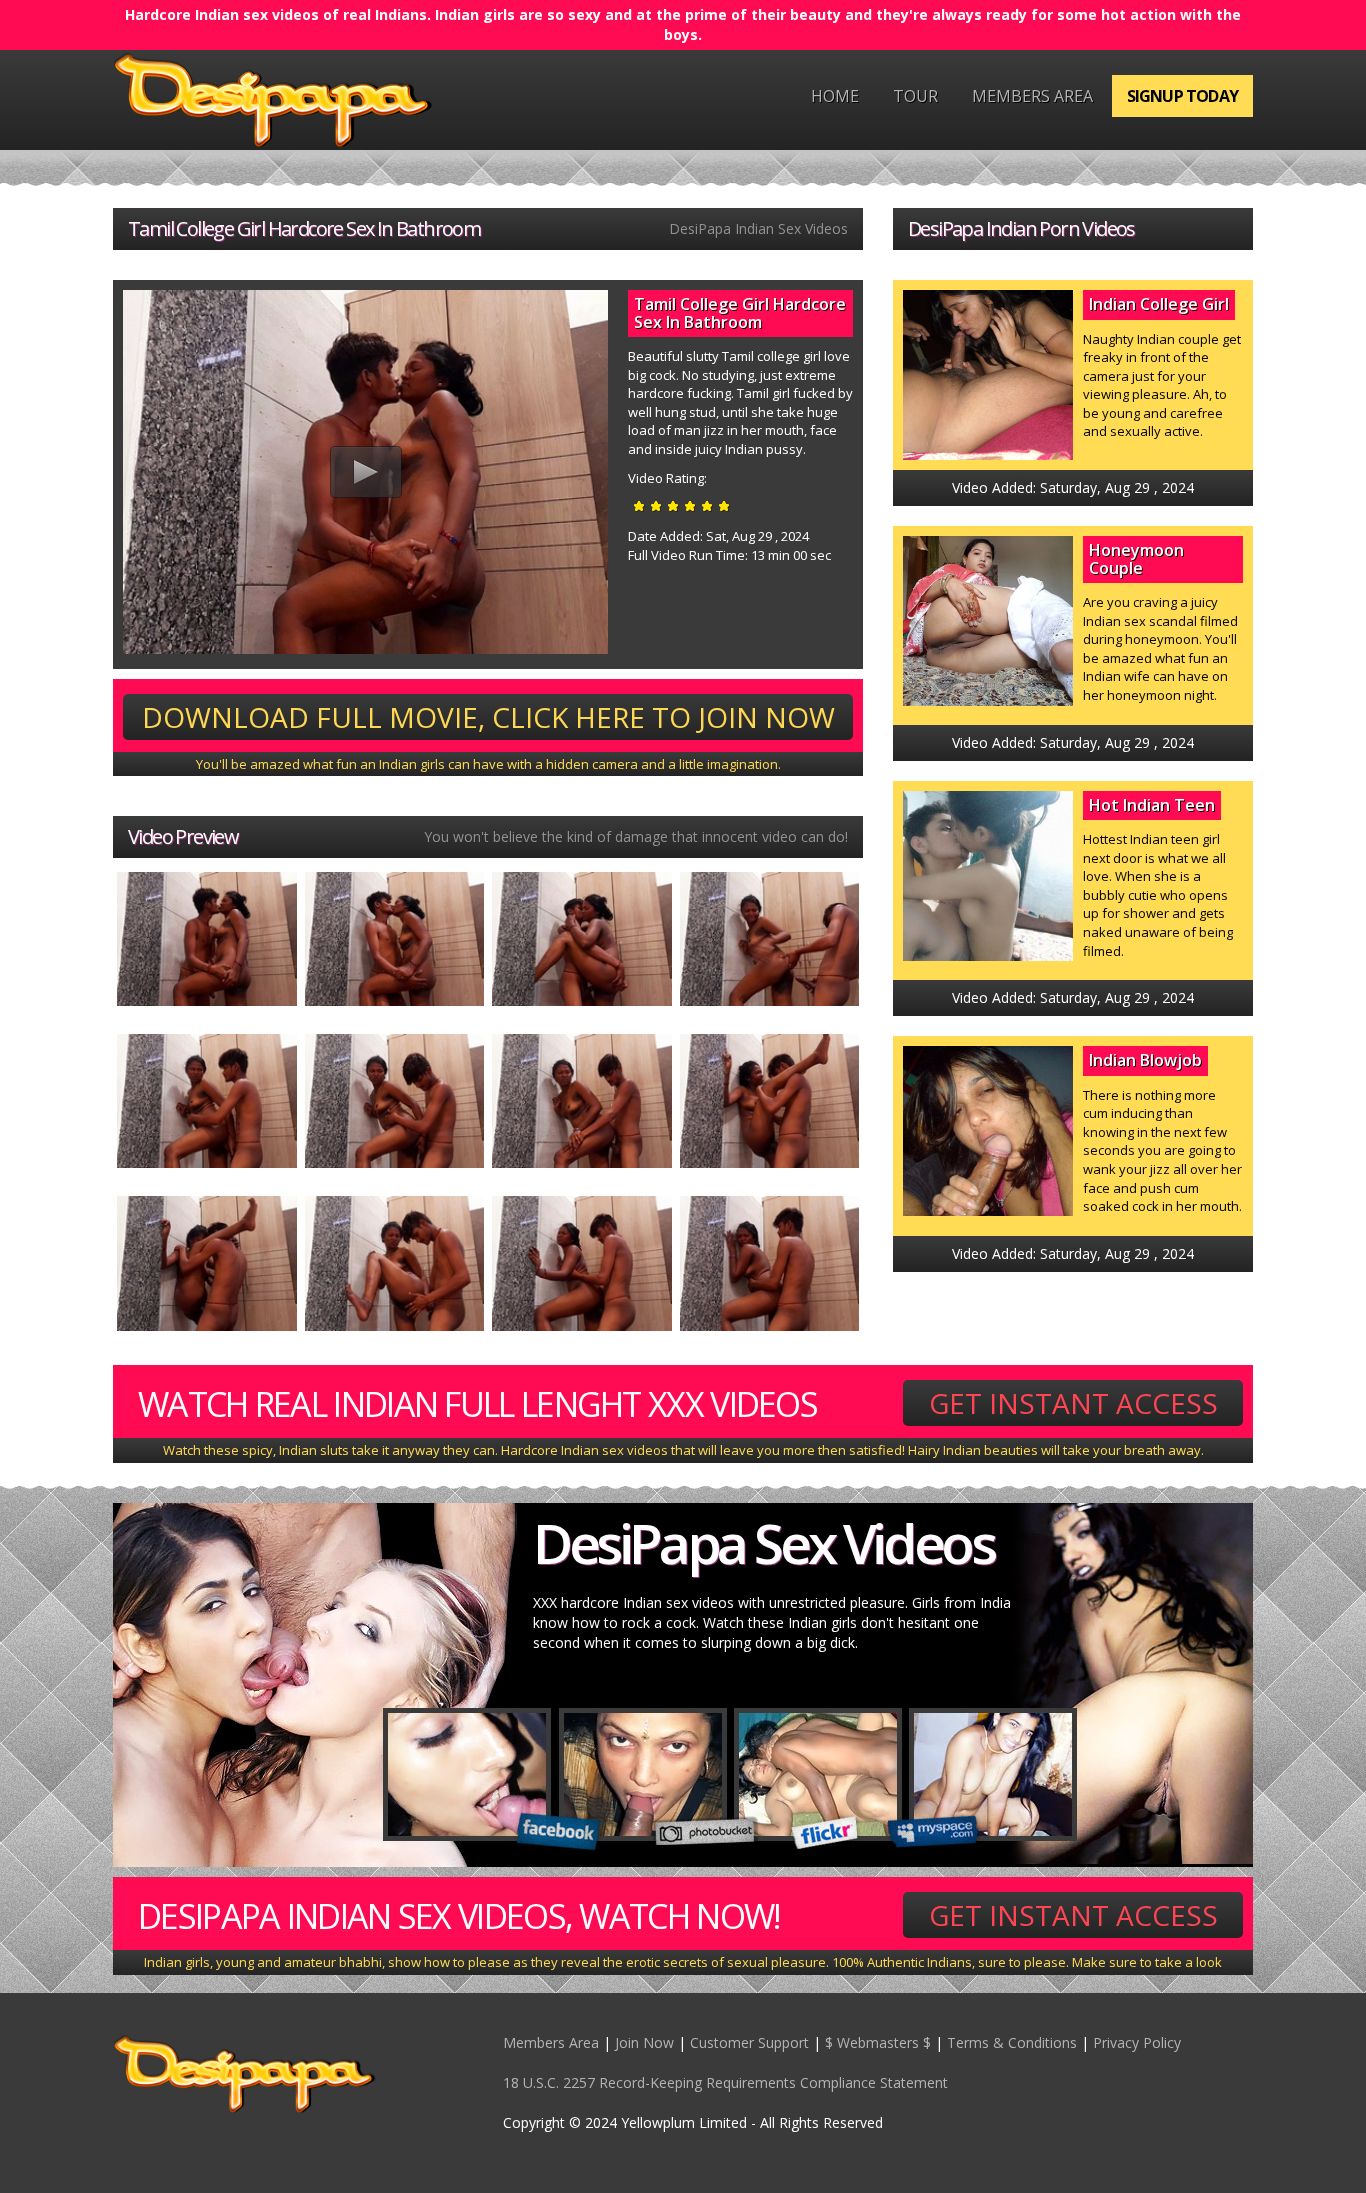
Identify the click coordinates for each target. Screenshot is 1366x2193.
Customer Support (749, 2042)
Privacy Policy (1137, 2042)
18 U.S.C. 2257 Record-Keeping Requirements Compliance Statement (725, 2082)
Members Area (1032, 96)
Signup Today (1182, 96)
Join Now (644, 2042)
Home (835, 96)
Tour (915, 96)
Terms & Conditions (1012, 2042)
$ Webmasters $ (878, 2042)
